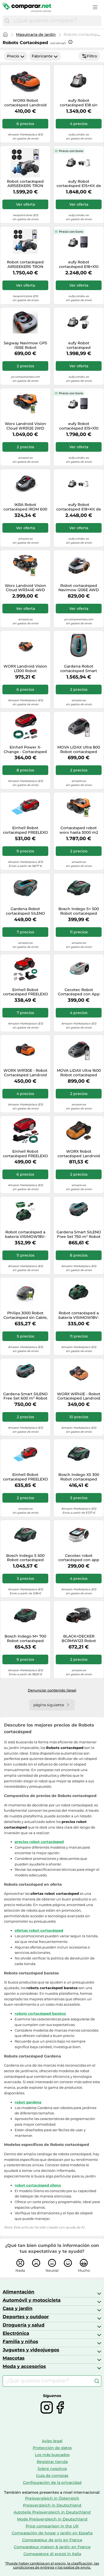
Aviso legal (52, 2441)
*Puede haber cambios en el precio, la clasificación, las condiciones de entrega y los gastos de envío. (52, 2565)
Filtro (92, 56)
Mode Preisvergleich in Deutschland (52, 2519)
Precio (13, 56)
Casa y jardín (18, 2308)
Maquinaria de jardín (36, 34)
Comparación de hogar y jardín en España (52, 2533)
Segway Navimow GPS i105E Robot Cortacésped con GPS (25, 345)
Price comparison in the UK (52, 2526)
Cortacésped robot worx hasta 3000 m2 (79, 830)
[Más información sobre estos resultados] (70, 42)
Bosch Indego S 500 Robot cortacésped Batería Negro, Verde (25, 1558)
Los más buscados (52, 2455)
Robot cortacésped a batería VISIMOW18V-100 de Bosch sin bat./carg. (79, 1315)
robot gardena (28, 2102)
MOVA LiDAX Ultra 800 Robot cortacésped (79, 750)
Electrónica (16, 2333)
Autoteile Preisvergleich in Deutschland (52, 2512)
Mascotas (14, 2358)
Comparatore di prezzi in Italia (52, 2554)
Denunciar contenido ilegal (52, 1690)
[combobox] (56, 21)
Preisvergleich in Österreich (52, 2498)
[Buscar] (7, 21)
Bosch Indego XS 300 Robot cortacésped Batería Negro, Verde (79, 1477)
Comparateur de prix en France (52, 2540)
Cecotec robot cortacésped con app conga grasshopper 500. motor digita (79, 1558)
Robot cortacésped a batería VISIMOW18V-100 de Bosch (25, 1234)
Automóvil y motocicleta (32, 2300)
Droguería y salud (24, 2325)
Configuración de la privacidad (52, 2483)
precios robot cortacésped (39, 1842)
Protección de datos (52, 2448)
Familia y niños (20, 2341)
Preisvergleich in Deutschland (52, 2505)
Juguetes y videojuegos (31, 2350)
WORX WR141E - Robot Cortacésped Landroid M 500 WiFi (79, 1396)
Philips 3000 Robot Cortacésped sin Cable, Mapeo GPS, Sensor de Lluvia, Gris (25, 1315)
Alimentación (19, 2292)
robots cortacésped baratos (40, 2013)
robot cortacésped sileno (38, 2185)
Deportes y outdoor (26, 2317)
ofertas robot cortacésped (39, 1930)
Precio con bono (71, 151)
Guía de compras (52, 2476)
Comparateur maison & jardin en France (52, 2547)
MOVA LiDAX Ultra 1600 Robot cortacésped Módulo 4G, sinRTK (79, 1073)
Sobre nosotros (52, 2469)
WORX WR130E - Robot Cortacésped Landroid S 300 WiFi (25, 1073)
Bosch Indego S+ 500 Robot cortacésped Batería (79, 911)
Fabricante (42, 56)
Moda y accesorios (24, 2366)
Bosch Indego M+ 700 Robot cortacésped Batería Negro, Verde (25, 1639)
